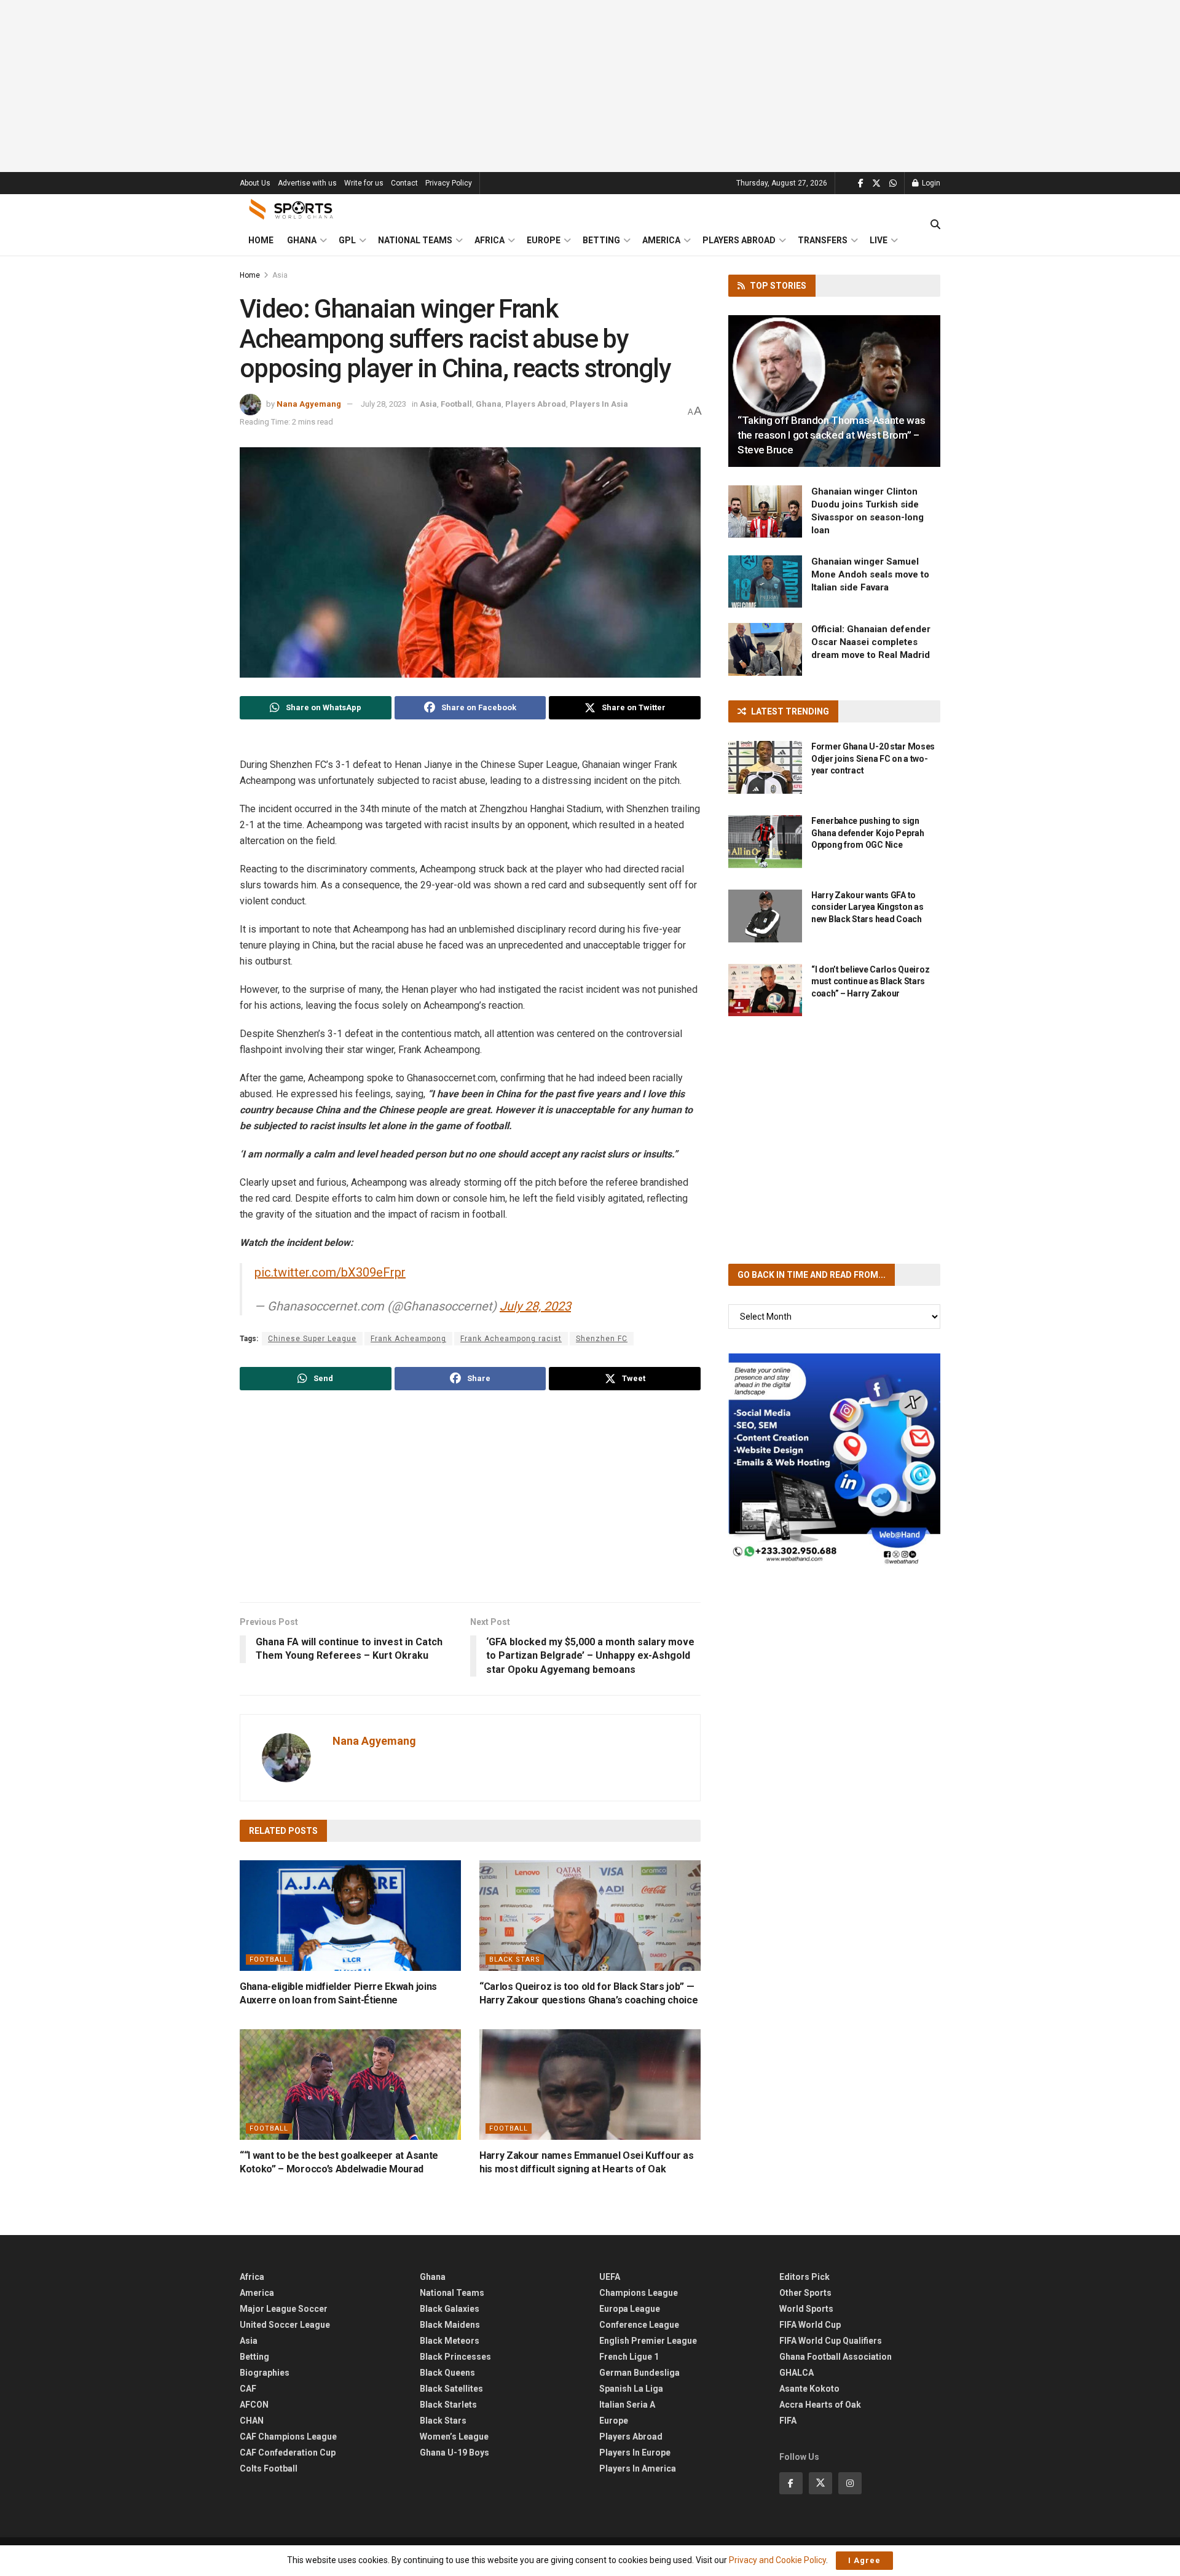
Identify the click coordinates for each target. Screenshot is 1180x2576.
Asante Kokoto (809, 2389)
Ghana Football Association (836, 2357)
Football (456, 404)
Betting (601, 240)
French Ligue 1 (629, 2357)
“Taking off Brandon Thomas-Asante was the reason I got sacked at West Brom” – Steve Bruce (831, 435)
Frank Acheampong (408, 1339)
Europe (544, 240)
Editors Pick (804, 2277)
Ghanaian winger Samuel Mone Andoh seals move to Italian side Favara (870, 574)
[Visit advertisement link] (834, 1459)
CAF (248, 2389)
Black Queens (447, 2373)
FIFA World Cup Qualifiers (831, 2341)
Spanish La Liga (631, 2389)
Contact (404, 183)
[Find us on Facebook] (861, 183)
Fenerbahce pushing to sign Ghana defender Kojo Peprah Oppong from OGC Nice (868, 833)
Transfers (823, 240)
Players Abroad (739, 240)
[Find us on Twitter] (876, 183)
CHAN (252, 2421)
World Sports (806, 2309)
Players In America (638, 2468)
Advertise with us (307, 183)
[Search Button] (935, 225)
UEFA (610, 2277)
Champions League (639, 2293)
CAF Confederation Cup (288, 2453)
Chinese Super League (312, 1339)
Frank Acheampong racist (511, 1339)
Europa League (630, 2309)
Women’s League (454, 2437)
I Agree (864, 2560)
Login (930, 183)
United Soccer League (285, 2325)
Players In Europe (635, 2453)
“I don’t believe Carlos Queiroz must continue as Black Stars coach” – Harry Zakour (870, 981)
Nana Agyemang (309, 404)
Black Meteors (450, 2341)
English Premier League (648, 2341)
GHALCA (796, 2373)
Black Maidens (450, 2325)
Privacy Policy (449, 183)
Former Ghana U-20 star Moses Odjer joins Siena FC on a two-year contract (873, 758)
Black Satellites (451, 2389)
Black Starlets (448, 2405)
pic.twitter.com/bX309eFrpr (330, 1272)
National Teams (415, 240)
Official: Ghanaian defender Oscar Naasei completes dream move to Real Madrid (871, 642)
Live (879, 240)
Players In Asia (599, 404)
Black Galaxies (450, 2309)
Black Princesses (455, 2357)
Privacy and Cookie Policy (777, 2560)
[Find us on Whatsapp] (893, 183)
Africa (490, 240)
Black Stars (515, 1959)
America (661, 240)
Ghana (302, 240)
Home (261, 240)
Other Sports (805, 2293)
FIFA (788, 2421)
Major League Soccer (284, 2309)
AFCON (254, 2405)
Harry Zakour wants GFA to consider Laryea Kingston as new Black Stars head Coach (867, 907)
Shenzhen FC (602, 1339)
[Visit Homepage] (291, 209)
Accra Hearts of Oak (820, 2405)
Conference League (639, 2325)
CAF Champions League (288, 2437)
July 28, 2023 (383, 404)
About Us (255, 183)
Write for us (364, 183)
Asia (280, 275)
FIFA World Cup (810, 2325)
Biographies (265, 2373)
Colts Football (269, 2468)
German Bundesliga (639, 2373)
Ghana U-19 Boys (454, 2453)
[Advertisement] (590, 86)
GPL (347, 240)
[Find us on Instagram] (850, 2483)
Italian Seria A (627, 2405)
